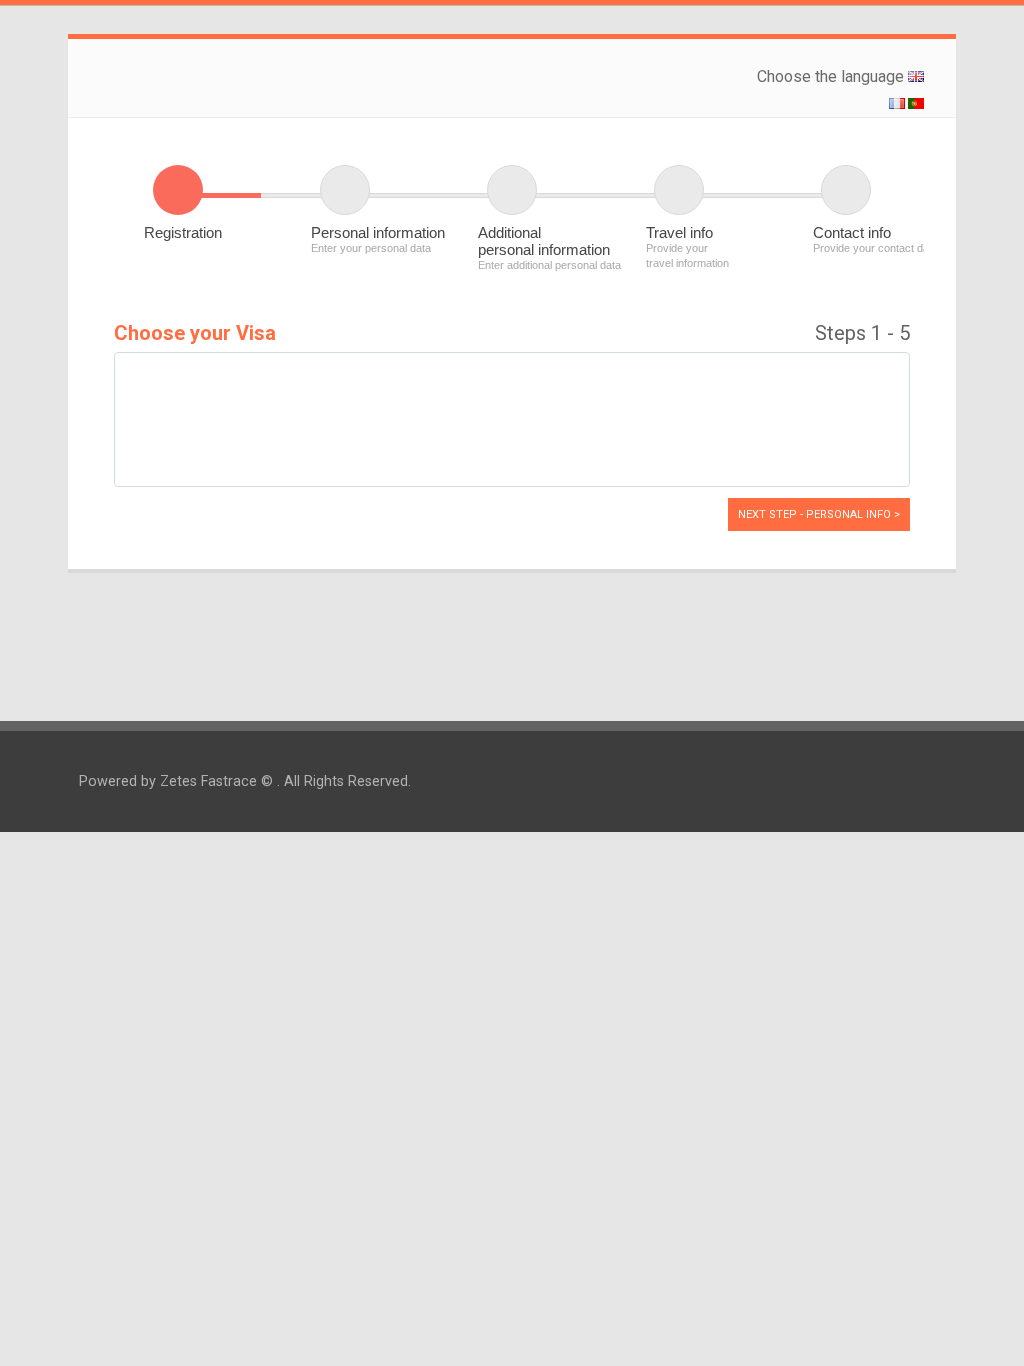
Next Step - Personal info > (819, 514)
